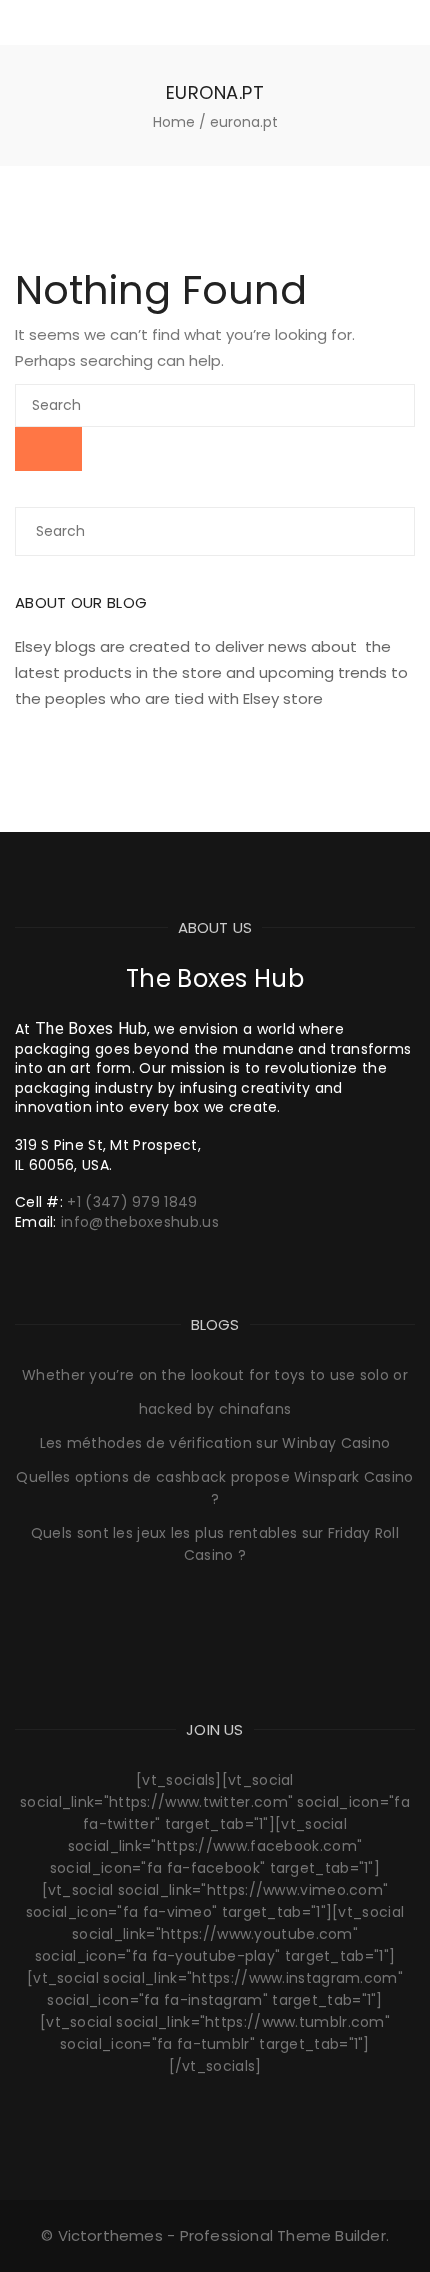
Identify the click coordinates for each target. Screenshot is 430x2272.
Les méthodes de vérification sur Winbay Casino (215, 1443)
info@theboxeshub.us (140, 1222)
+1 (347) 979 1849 (132, 1202)
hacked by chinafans (215, 1409)
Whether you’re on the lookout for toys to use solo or (215, 1375)
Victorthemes (110, 2235)
